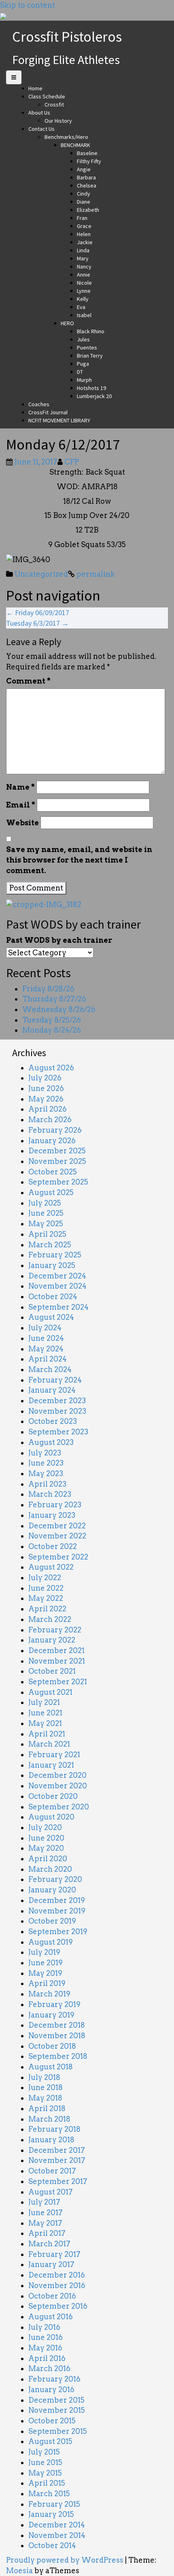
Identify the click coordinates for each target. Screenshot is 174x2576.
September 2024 (58, 1307)
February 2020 (55, 1879)
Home (35, 88)
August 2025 (51, 1192)
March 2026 (50, 1120)
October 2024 (53, 1297)
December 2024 (57, 1276)
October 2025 (53, 1172)
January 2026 (52, 1141)
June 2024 (46, 1338)
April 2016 (47, 2358)
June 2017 (46, 2213)
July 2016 (44, 2327)
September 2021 (58, 1682)
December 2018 (57, 2025)
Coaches (39, 404)
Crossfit (54, 104)
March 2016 (49, 2368)
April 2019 (47, 1983)
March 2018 (49, 2119)
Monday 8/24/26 (52, 1030)
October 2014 (52, 2545)
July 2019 (44, 1952)
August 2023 (51, 1442)
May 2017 (45, 2223)
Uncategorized (41, 574)
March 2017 (49, 2244)
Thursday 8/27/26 (54, 999)
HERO (67, 323)
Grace (84, 226)
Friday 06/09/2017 (38, 613)
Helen (84, 234)
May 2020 (46, 1848)
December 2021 (56, 1650)
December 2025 (57, 1151)
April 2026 (48, 1109)
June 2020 (46, 1838)
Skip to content (28, 5)
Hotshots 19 (91, 388)
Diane (84, 202)
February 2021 (54, 1755)
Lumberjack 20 (94, 396)
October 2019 (52, 1921)
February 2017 (54, 2254)
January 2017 (51, 2264)
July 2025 (45, 1203)
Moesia (19, 2571)
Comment (28, 681)
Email (21, 805)
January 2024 (52, 1390)
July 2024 (45, 1328)
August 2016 (51, 2317)
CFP (72, 462)
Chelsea (87, 185)
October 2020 (53, 1796)
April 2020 (48, 1859)
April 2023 (47, 1484)
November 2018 (57, 2036)
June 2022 (46, 1588)
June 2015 (45, 2462)
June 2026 (46, 1088)
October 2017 (52, 2171)
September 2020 (59, 1807)
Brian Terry (90, 356)
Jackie (85, 242)
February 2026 (55, 1130)
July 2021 (44, 1702)
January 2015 (51, 2514)
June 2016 (46, 2337)
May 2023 (46, 1473)
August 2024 (51, 1317)
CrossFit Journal (48, 412)
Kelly (83, 299)
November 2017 (57, 2160)
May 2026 (46, 1099)
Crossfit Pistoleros (67, 37)
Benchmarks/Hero (66, 137)
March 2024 (50, 1369)
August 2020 (51, 1817)
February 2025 (55, 1255)
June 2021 (45, 1713)
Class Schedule (47, 96)
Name (20, 787)
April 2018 (47, 2108)
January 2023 (52, 1515)
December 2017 (57, 2150)
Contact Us (41, 129)
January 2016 (51, 2390)
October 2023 (53, 1421)
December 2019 (57, 1900)
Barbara (86, 177)
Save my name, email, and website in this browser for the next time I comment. (79, 860)
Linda (83, 250)
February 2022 (55, 1630)
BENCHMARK (75, 145)
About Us (39, 113)
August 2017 (51, 2192)
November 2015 (57, 2410)
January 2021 (51, 1765)
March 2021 (49, 1744)
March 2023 (50, 1494)
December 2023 (57, 1401)
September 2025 (58, 1182)
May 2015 (45, 2473)
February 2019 (54, 2004)
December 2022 (57, 1526)
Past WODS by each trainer (59, 940)
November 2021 (57, 1661)
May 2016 (45, 2348)
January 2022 (52, 1640)
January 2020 (52, 1890)
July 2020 (45, 1827)
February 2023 (55, 1505)
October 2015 (52, 2421)
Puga (83, 364)
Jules (83, 339)
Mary (83, 258)
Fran (82, 218)
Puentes (87, 347)
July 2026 (45, 1078)
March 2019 (49, 1994)
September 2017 (58, 2181)
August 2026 (51, 1068)
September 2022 (58, 1557)
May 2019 (45, 1973)
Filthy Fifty (89, 161)
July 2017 (44, 2202)
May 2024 (46, 1349)
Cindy (84, 194)
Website (22, 823)
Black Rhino (91, 331)
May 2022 (46, 1598)
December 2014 (57, 2525)
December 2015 (56, 2400)
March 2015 (49, 2494)
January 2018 (51, 2140)
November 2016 (57, 2285)
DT (80, 372)
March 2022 (50, 1619)
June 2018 (46, 2087)
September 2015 (58, 2431)
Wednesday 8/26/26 (59, 1009)
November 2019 (57, 1911)
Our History (58, 121)
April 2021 (47, 1734)
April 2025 (47, 1234)
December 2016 (57, 2275)
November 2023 (57, 1411)
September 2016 (58, 2306)
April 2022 (47, 1609)
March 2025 (50, 1245)
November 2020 (58, 1786)
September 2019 (58, 1931)
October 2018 (52, 2046)
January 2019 (51, 2015)
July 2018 (44, 2077)
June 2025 (46, 1213)
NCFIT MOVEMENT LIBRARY (59, 420)
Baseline (87, 153)
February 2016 (54, 2379)
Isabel (84, 315)
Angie (84, 169)
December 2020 (57, 1775)
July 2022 (45, 1578)
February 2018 (54, 2129)
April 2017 (47, 2233)
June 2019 (46, 1963)
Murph (84, 380)
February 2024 (55, 1380)
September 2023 (58, 1432)
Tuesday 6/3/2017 (37, 623)
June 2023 (46, 1463)
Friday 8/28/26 (48, 989)
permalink (95, 574)
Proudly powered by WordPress (65, 2560)
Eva (81, 307)
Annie (84, 275)
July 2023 (45, 1453)
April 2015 (47, 2483)
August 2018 (51, 2067)
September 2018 (58, 2056)
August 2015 (50, 2441)
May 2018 (45, 2098)
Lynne (84, 291)
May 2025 (46, 1224)
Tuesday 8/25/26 (52, 1020)
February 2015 (54, 2504)
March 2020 (50, 1869)
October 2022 (53, 1546)
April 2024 (48, 1359)
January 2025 (52, 1265)
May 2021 (45, 1723)
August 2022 (51, 1567)
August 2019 (51, 1942)
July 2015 (44, 2452)
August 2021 (50, 1692)
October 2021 (52, 1671)
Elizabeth (88, 210)
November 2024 (57, 1286)
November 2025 (57, 1161)
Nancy (84, 266)
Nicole (84, 283)
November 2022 (57, 1536)
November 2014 (57, 2535)
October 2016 (52, 2296)
